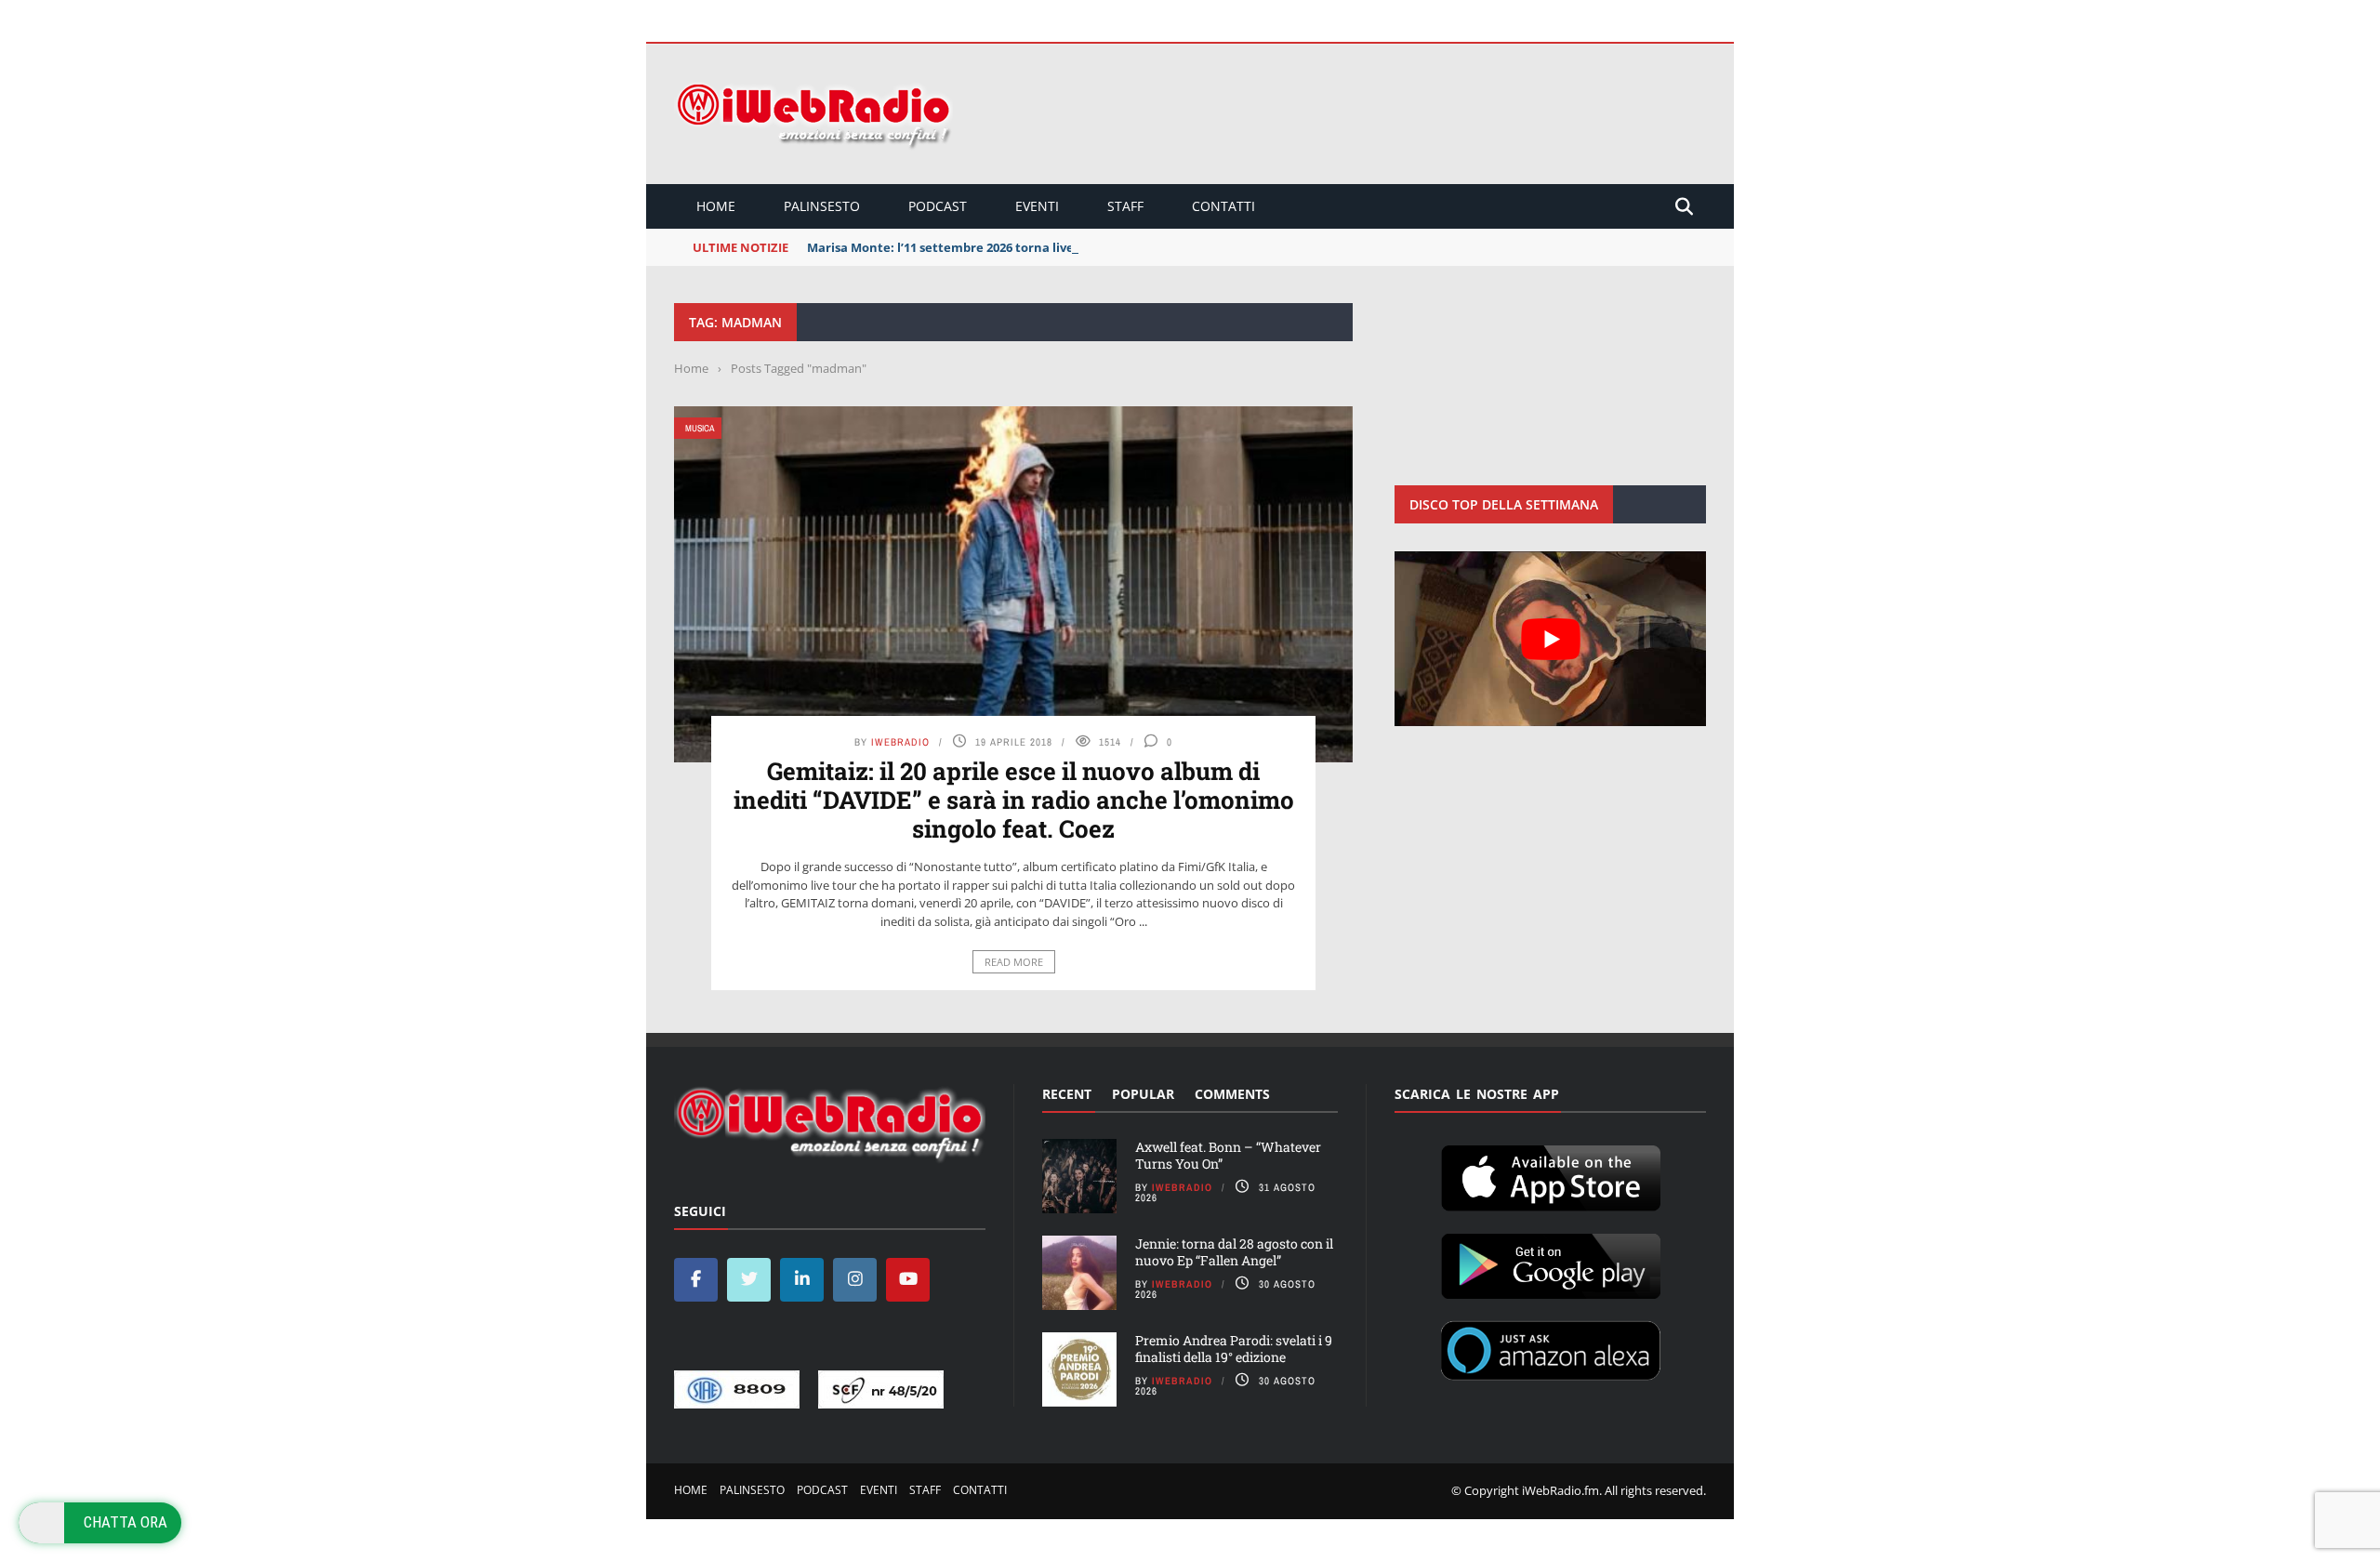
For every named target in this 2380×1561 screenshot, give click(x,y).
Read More (1014, 962)
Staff (1125, 206)
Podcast (938, 206)
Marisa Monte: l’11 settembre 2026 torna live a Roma (965, 247)
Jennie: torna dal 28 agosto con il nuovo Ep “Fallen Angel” (1234, 1252)
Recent (1067, 1094)
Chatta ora (126, 1522)
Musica (700, 428)
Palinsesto (822, 206)
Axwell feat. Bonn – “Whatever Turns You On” (1228, 1155)
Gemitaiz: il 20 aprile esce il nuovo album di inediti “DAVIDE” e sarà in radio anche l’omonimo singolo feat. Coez (1014, 800)
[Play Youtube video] (1550, 639)
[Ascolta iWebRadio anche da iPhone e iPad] (1551, 1174)
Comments (1232, 1094)
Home (716, 206)
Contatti (1223, 206)
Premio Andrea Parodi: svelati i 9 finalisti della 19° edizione (1234, 1349)
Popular (1143, 1094)
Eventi (1037, 206)
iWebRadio (900, 742)
